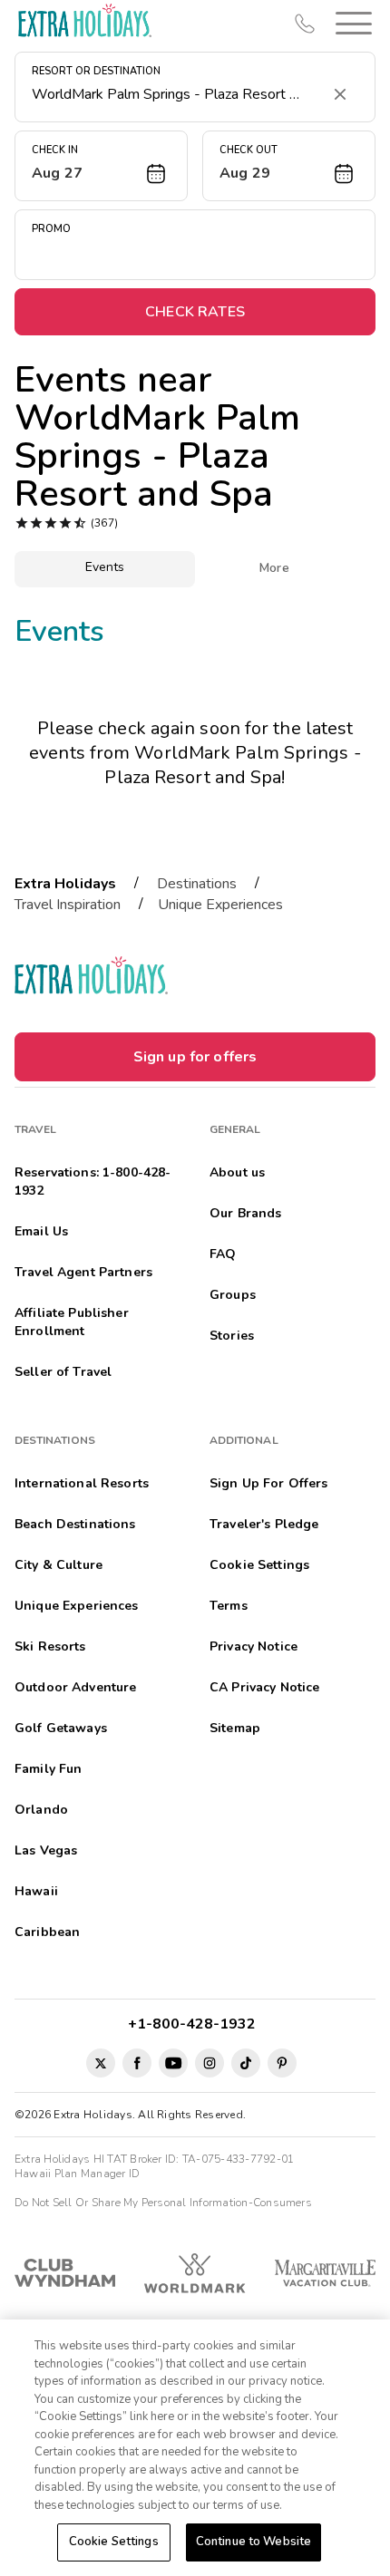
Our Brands (245, 1213)
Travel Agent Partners (83, 1272)
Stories (232, 1336)
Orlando (41, 1810)
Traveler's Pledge (264, 1524)
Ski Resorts (50, 1646)
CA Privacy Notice (264, 1687)
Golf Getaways (61, 1728)
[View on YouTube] (173, 2063)
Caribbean (47, 1932)
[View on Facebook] (137, 2063)
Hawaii (36, 1891)
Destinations (197, 884)
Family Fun (48, 1769)
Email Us (41, 1231)
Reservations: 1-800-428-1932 (93, 1181)
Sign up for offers (195, 1057)
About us (237, 1172)
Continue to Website (253, 2542)
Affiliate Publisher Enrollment (72, 1322)
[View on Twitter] (101, 2063)
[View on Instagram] (210, 2063)
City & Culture (58, 1565)
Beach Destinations (75, 1524)
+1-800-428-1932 (195, 2024)
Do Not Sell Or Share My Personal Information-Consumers (163, 2203)
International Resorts (82, 1483)
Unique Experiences (220, 905)
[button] (350, 23)
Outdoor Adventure (75, 1687)
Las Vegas (46, 1850)
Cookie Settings (114, 2542)
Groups (233, 1295)
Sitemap (235, 1728)
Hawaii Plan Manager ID (77, 2174)
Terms (229, 1606)
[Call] (305, 24)
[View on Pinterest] (282, 2063)
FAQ (223, 1254)
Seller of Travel (63, 1372)
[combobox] (177, 94)
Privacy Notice (253, 1646)
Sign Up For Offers (269, 1483)
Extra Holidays (65, 884)
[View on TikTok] (246, 2063)
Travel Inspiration (68, 905)
